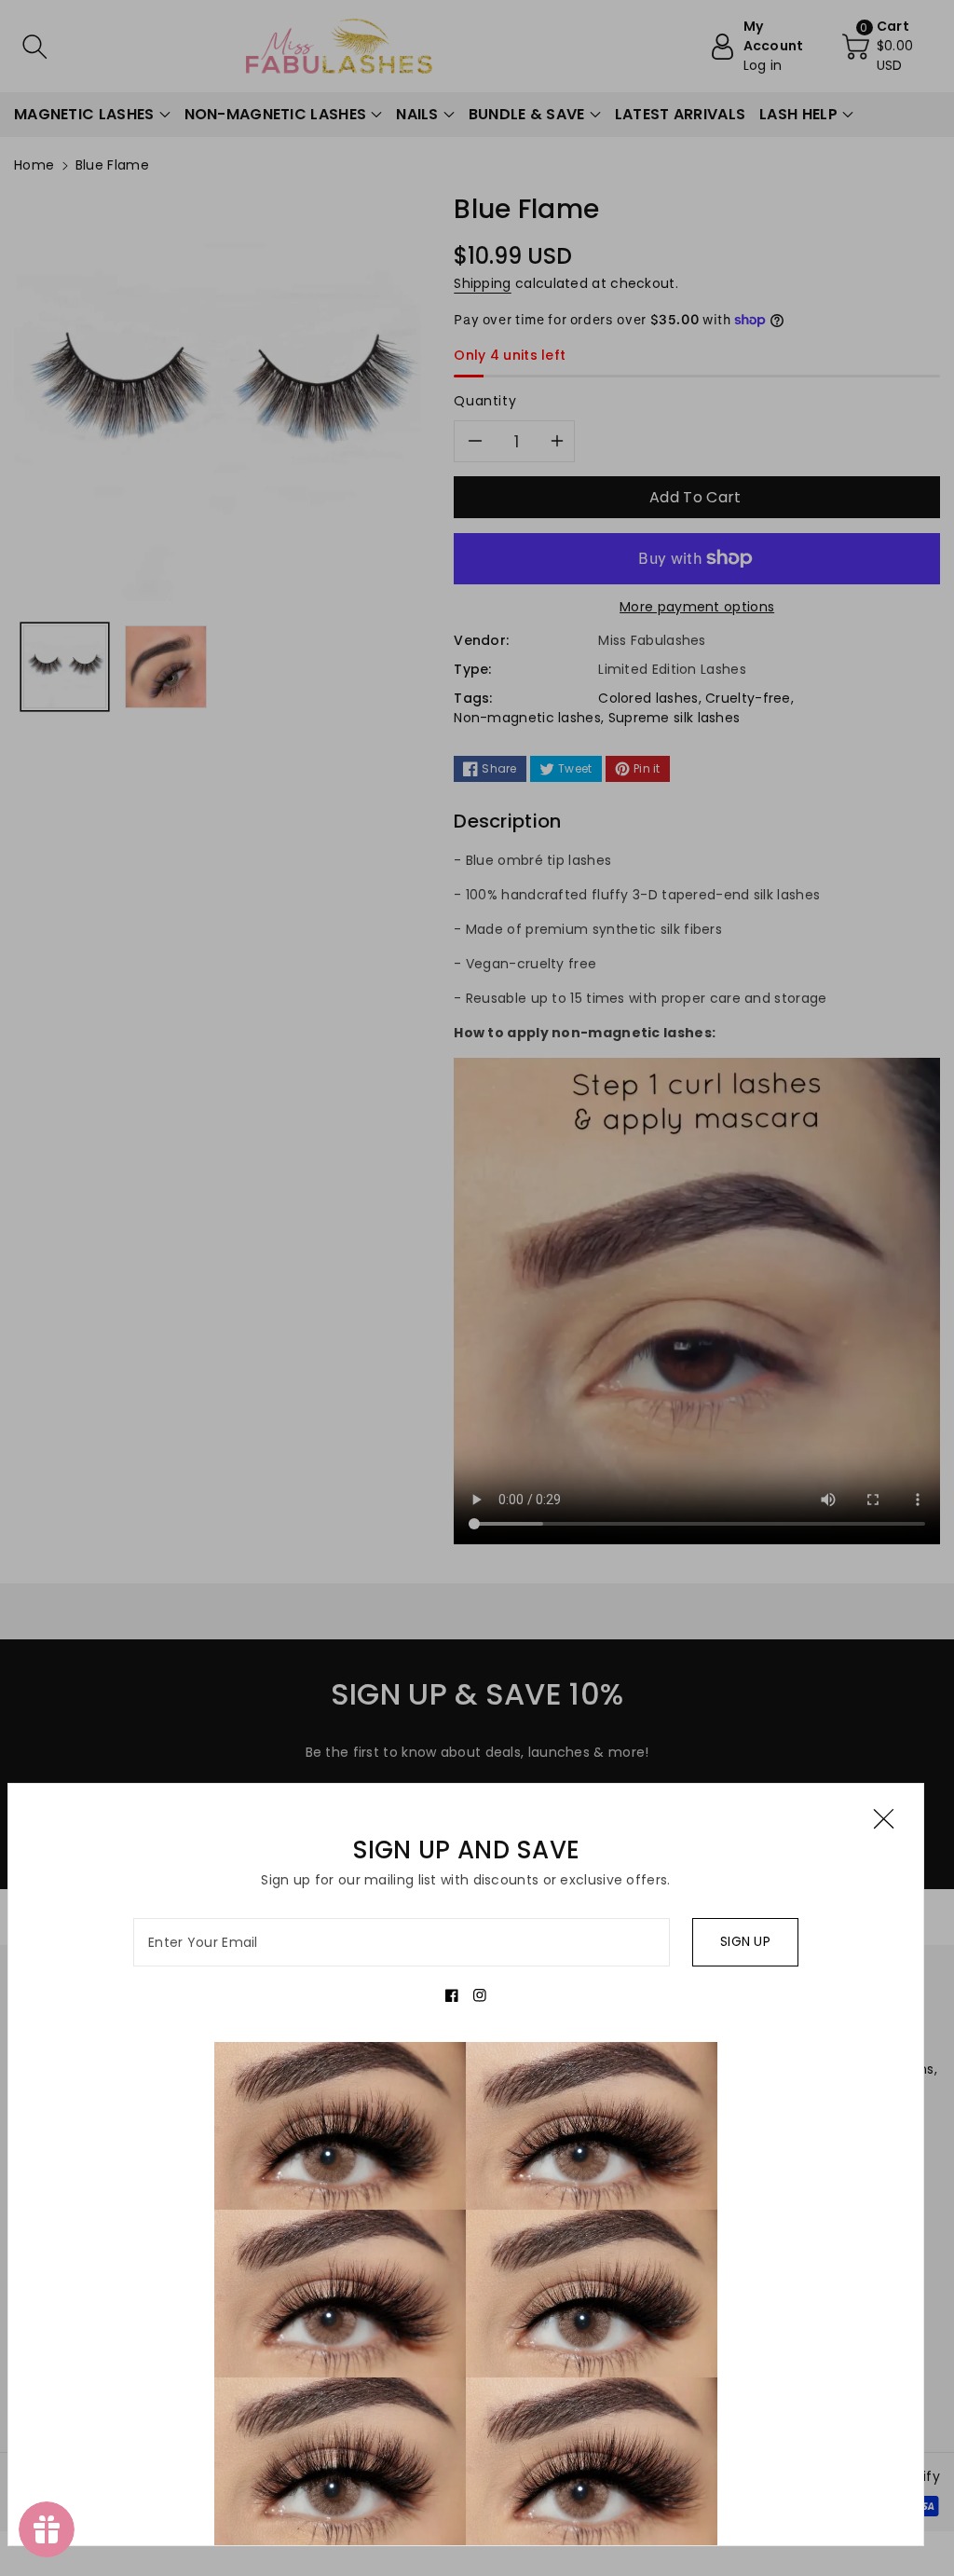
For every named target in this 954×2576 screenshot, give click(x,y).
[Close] (884, 1819)
